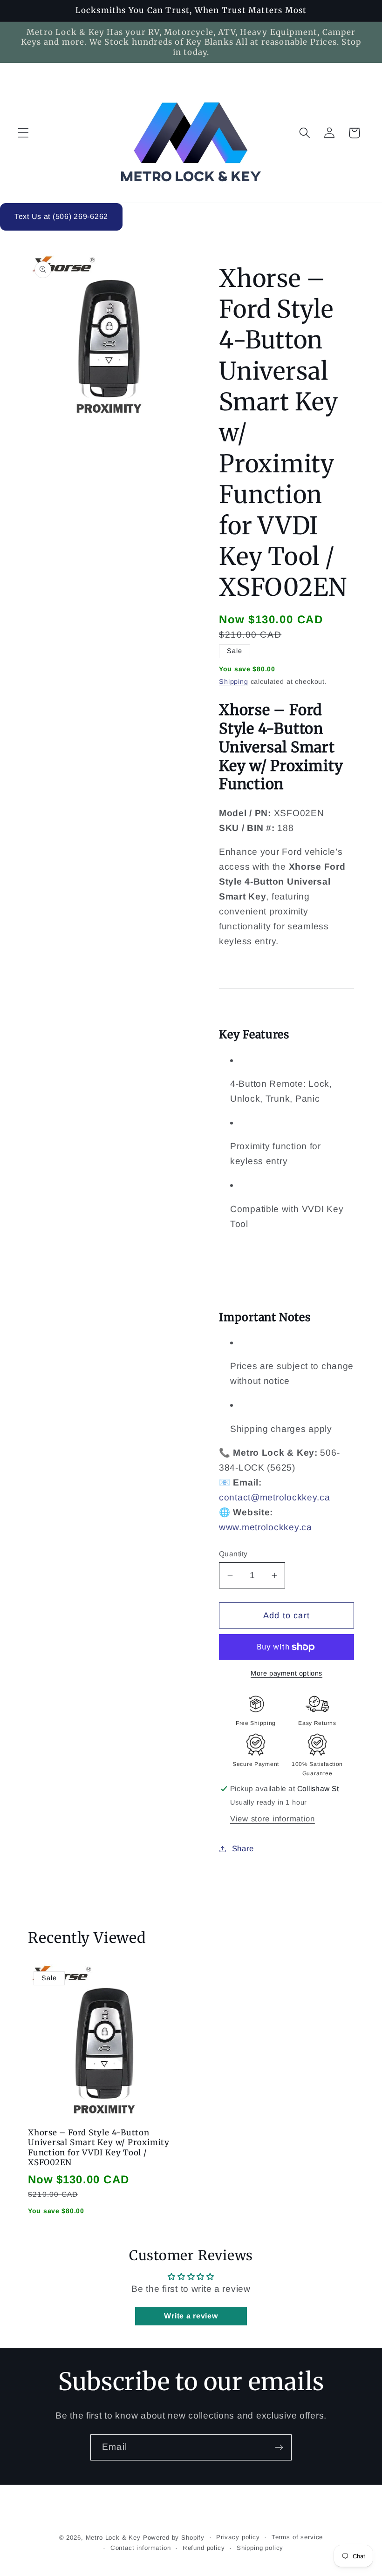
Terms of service (297, 2537)
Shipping (234, 681)
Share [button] (243, 1849)
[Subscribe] (279, 2447)
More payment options (286, 1673)
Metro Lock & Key (113, 2538)
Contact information (141, 2548)
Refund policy (204, 2548)
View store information (273, 1819)
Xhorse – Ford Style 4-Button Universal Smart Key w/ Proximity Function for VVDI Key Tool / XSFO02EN (99, 2148)
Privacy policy (238, 2537)
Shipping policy (260, 2548)
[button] (24, 133)
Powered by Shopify (174, 2538)
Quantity (233, 1554)
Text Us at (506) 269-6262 (61, 216)
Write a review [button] (191, 2316)
